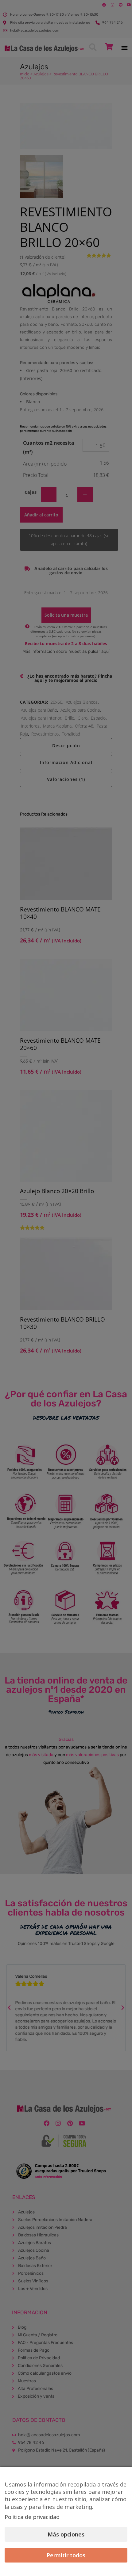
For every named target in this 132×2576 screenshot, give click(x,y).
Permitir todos (66, 2555)
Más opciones (66, 2534)
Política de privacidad (32, 2517)
